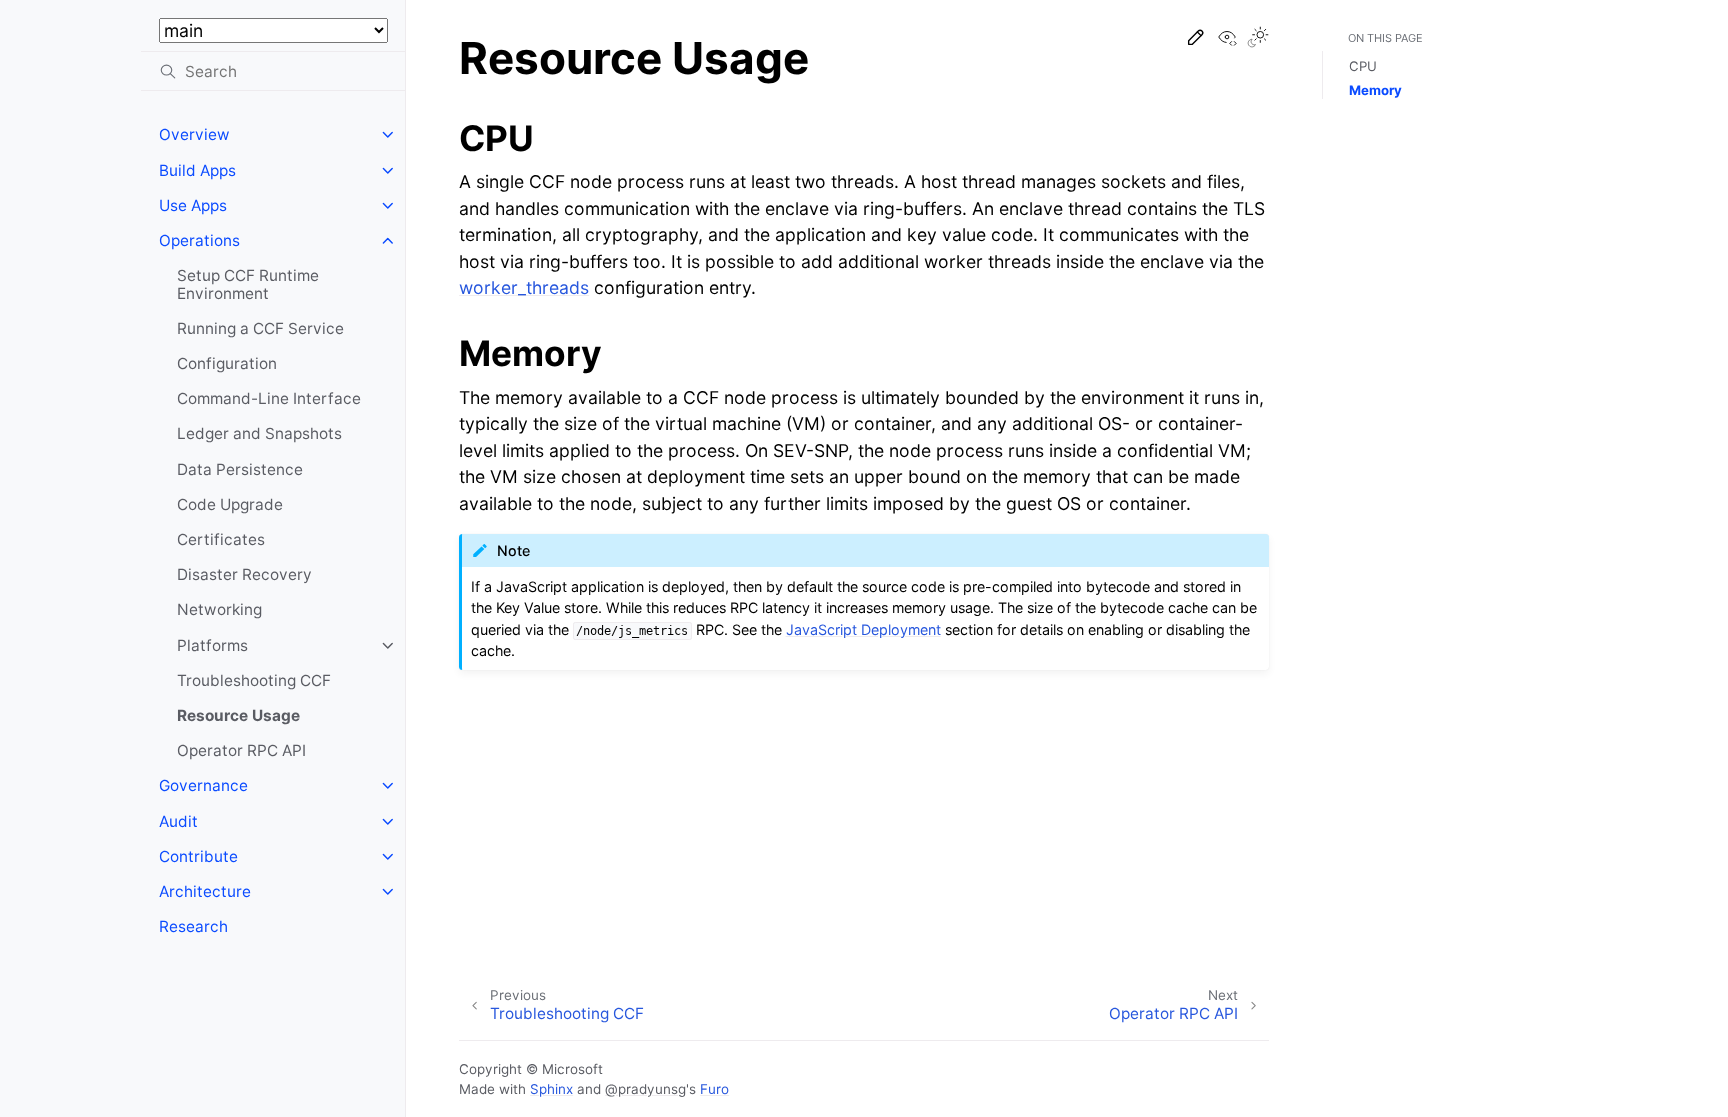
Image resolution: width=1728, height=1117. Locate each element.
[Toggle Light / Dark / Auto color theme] (1258, 39)
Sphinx (551, 1089)
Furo (714, 1089)
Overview (194, 134)
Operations (199, 240)
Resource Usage (238, 715)
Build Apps (197, 170)
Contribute (198, 856)
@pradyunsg (645, 1089)
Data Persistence (240, 469)
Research (193, 926)
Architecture (205, 891)
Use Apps (193, 205)
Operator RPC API (241, 750)
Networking (219, 609)
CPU (1363, 66)
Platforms (212, 645)
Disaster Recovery (244, 574)
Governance (203, 785)
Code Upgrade (230, 504)
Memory (1375, 90)
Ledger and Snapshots (259, 433)
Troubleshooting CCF (254, 680)
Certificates (221, 539)
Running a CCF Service (260, 328)
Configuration (227, 363)
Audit (178, 821)
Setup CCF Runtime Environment (248, 284)
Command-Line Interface (269, 398)
